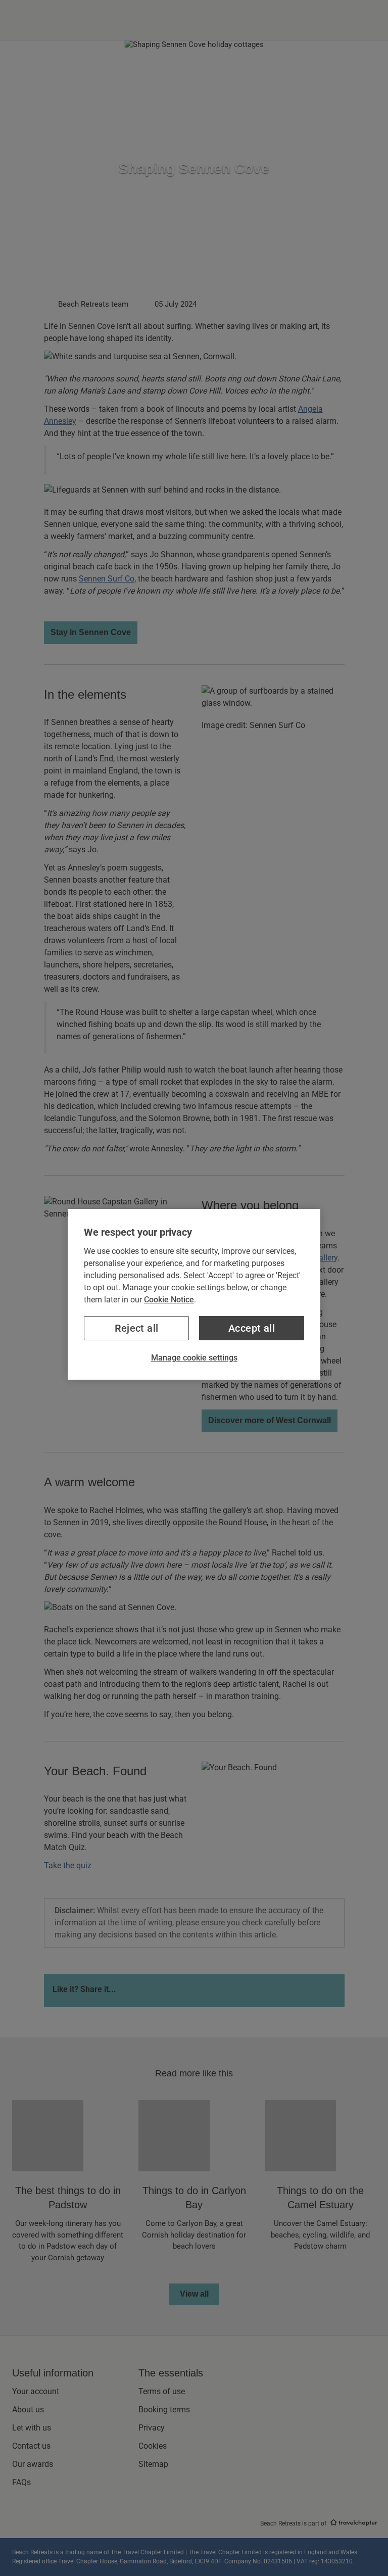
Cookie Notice (169, 1300)
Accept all (252, 1328)
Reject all (137, 1328)
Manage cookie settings (194, 1358)
